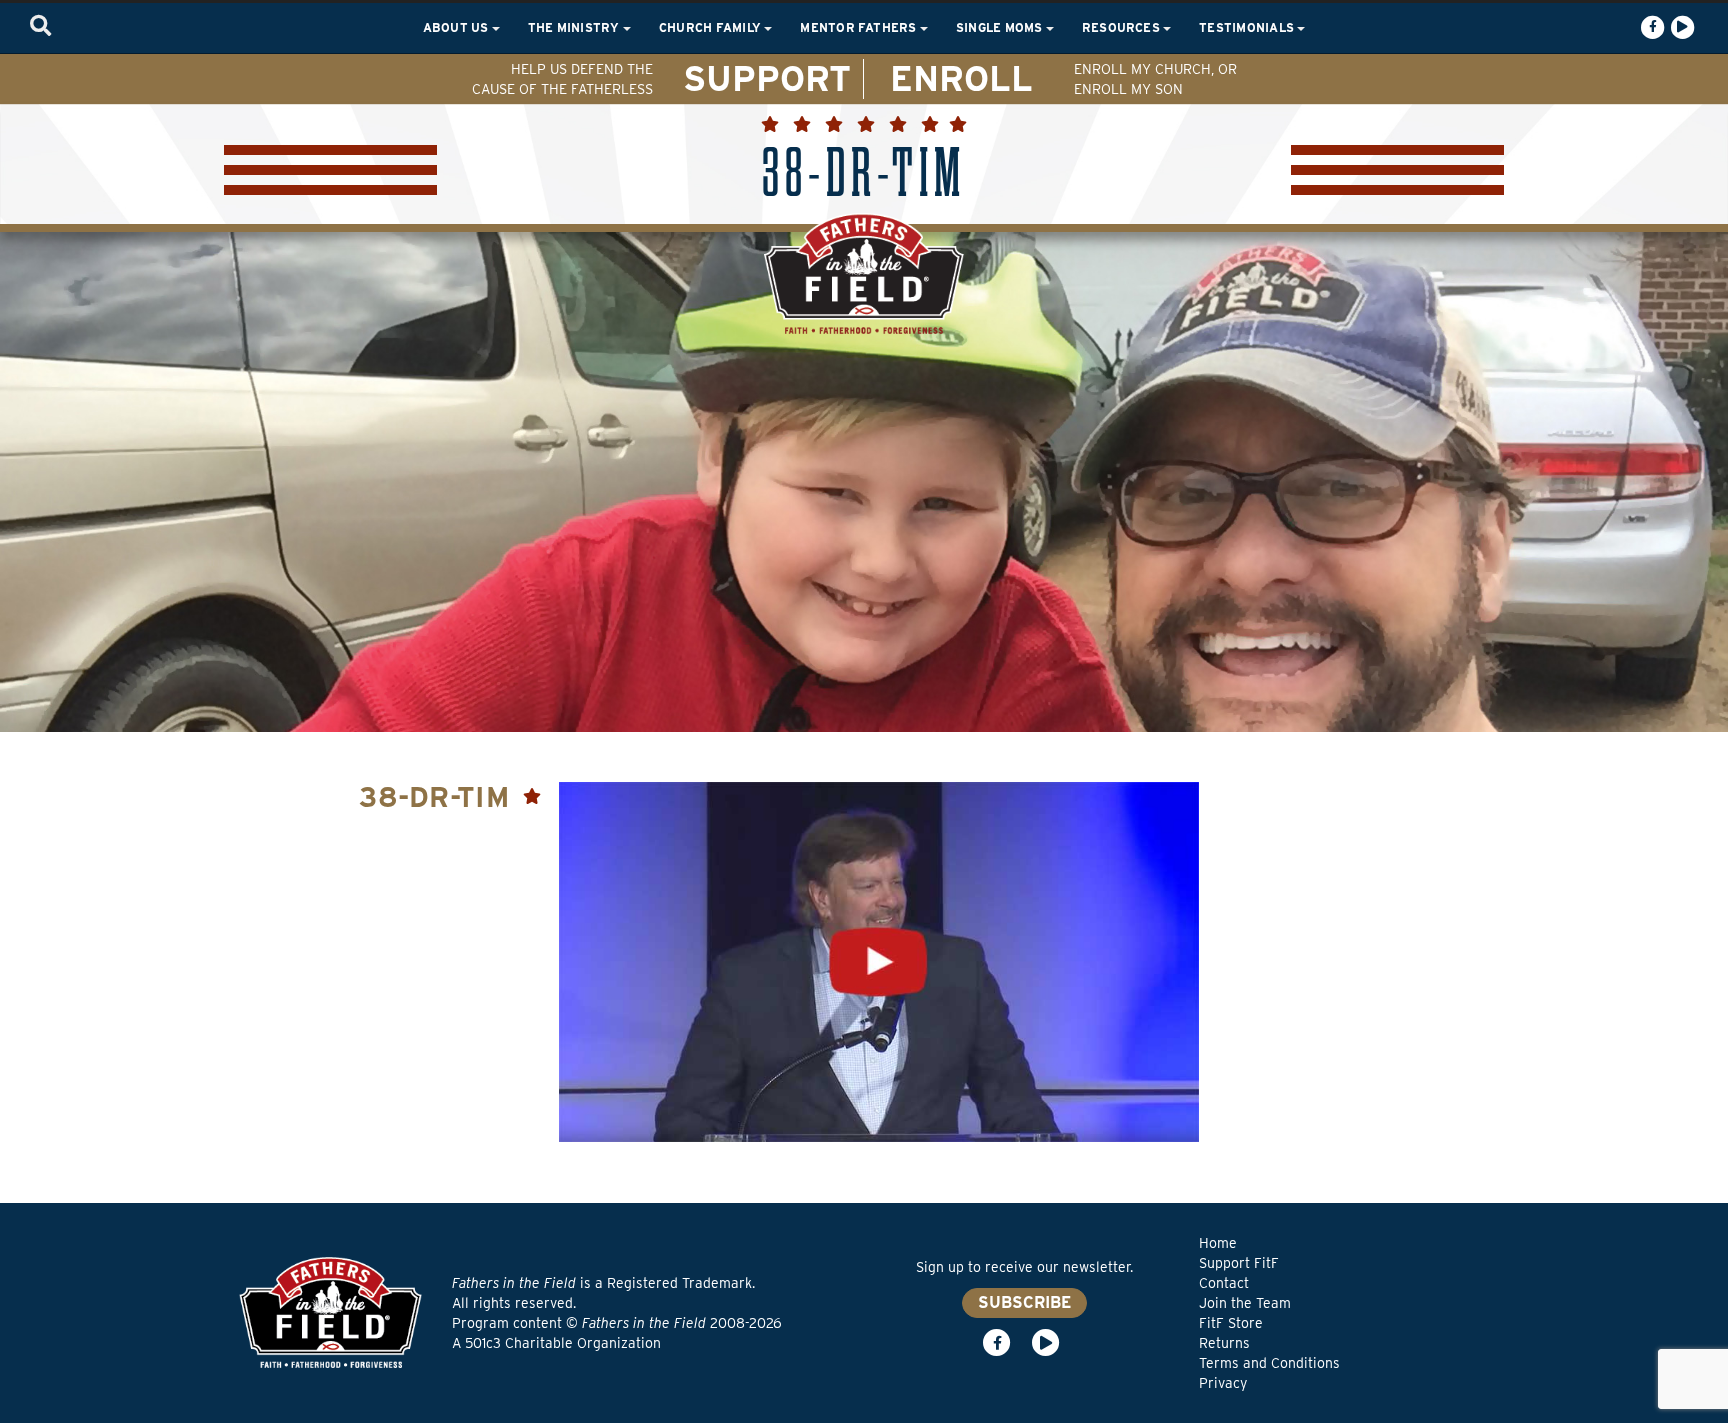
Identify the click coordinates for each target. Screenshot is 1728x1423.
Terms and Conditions (1269, 1363)
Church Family (711, 27)
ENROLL (961, 78)
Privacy (1223, 1383)
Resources (1122, 27)
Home (1218, 1243)
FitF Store (1231, 1323)
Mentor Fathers (860, 27)
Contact (1224, 1283)
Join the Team (1245, 1303)
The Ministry (575, 27)
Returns (1224, 1343)
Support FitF (1239, 1263)
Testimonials (1248, 27)
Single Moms (1001, 27)
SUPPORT (767, 78)
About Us (457, 27)
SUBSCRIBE (1024, 1302)
